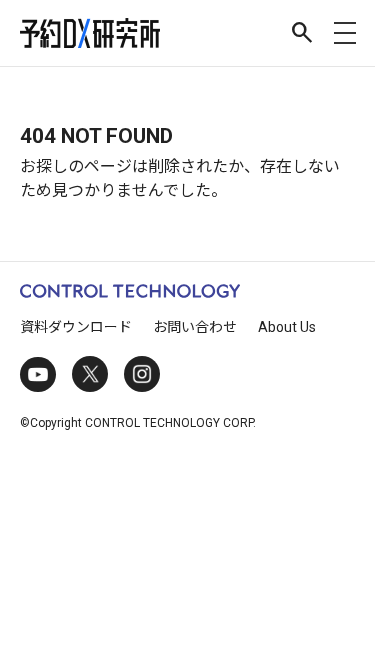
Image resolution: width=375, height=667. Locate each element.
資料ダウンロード (76, 327)
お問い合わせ (195, 327)
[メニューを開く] (345, 33)
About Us (287, 327)
